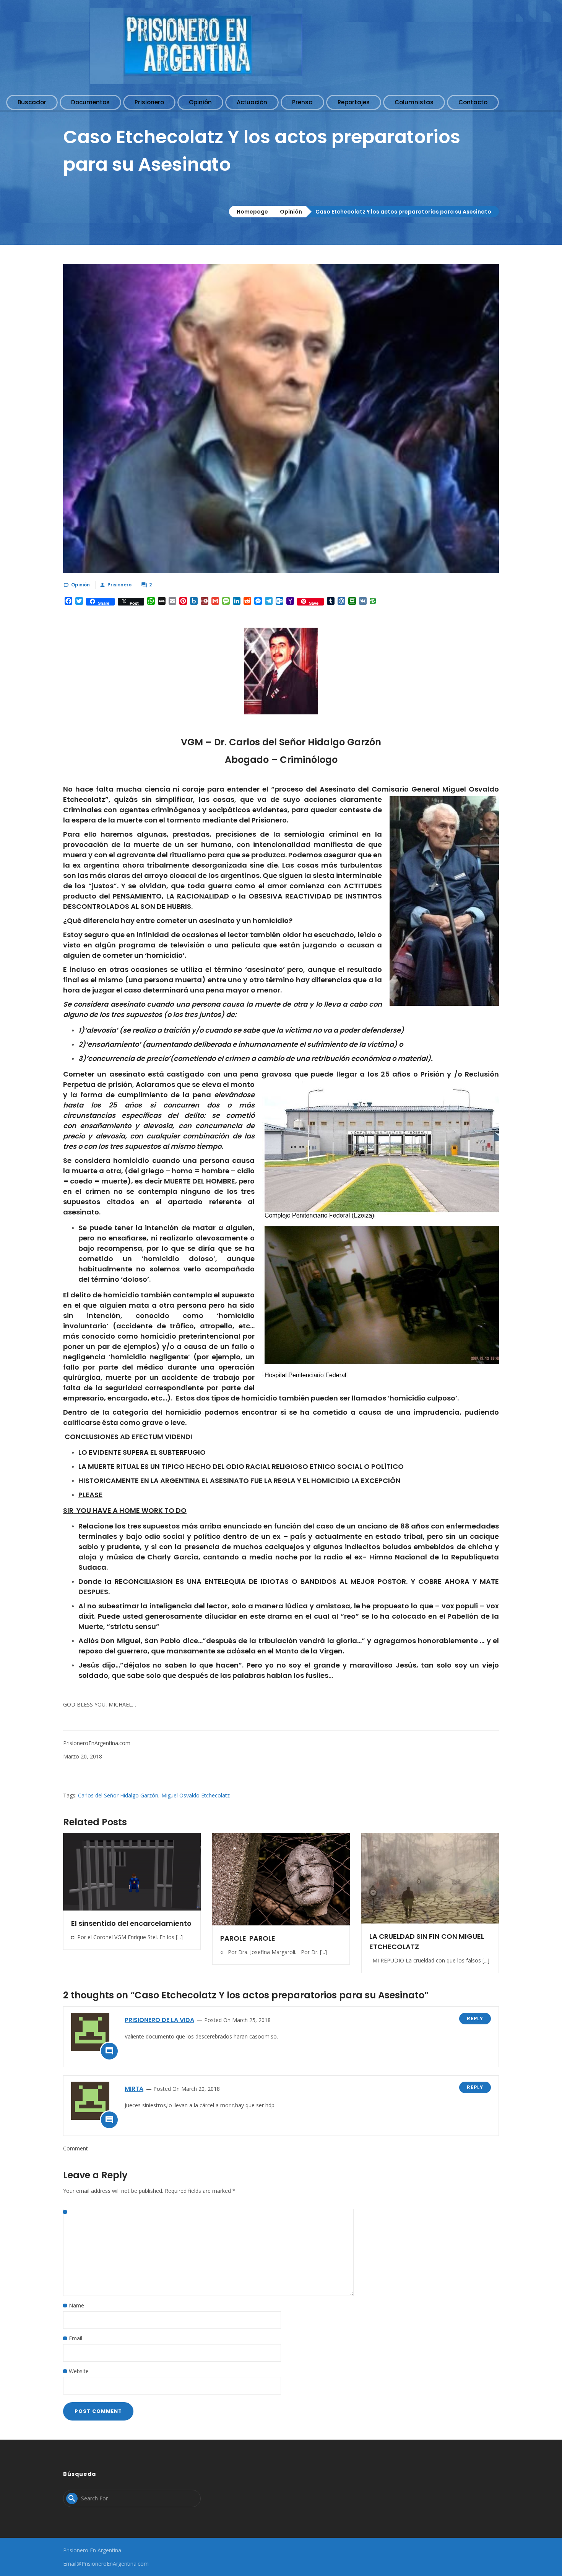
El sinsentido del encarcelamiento (131, 1923)
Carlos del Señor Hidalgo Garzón (118, 1795)
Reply (475, 2018)
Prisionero (119, 585)
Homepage (252, 212)
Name (76, 2305)
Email (76, 2338)
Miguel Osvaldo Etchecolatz (196, 1795)
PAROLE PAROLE (248, 1938)
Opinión (291, 212)
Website (79, 2371)
